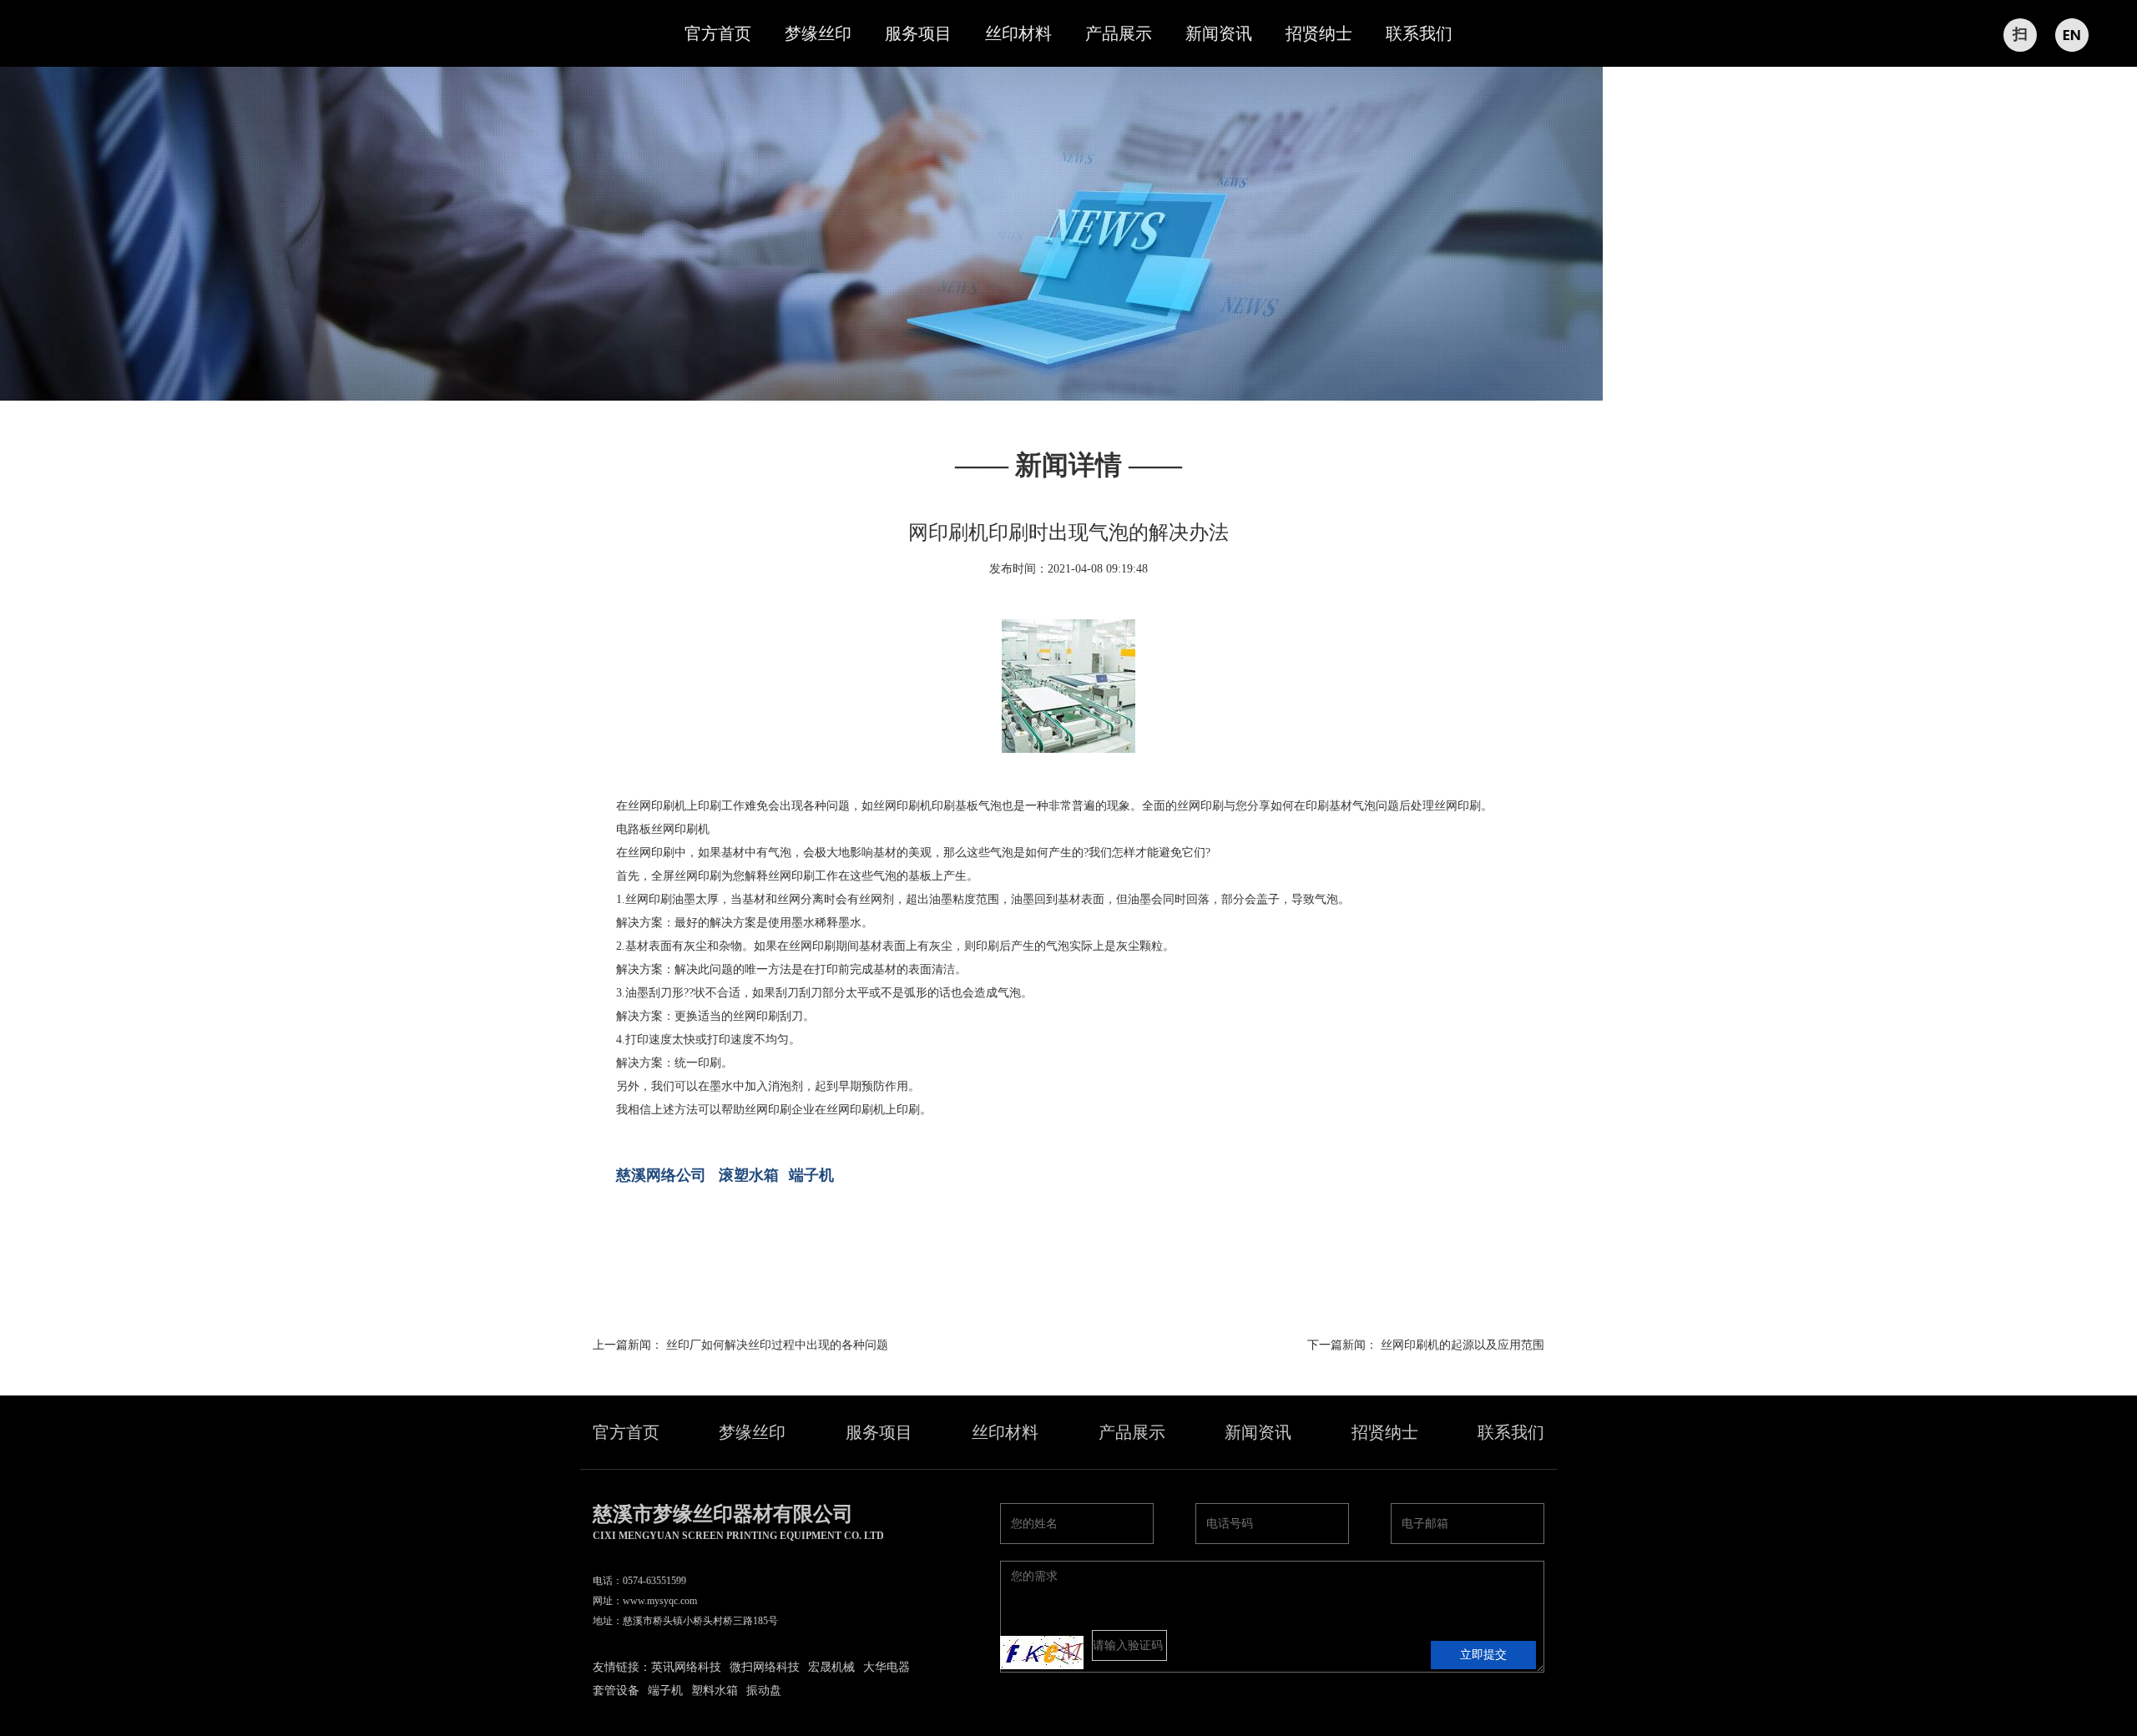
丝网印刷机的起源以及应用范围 (1463, 1345)
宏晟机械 (831, 1667)
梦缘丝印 (818, 33)
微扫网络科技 (765, 1667)
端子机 (811, 1175)
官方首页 (718, 33)
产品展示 (1119, 33)
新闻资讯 (1219, 33)
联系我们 (1419, 33)
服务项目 (918, 33)
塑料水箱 (715, 1691)
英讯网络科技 (686, 1667)
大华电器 (887, 1667)
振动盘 (764, 1691)
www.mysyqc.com (660, 1601)
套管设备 (616, 1691)
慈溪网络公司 (661, 1175)
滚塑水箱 (749, 1175)
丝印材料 (1018, 33)
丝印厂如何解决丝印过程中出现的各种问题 (777, 1345)
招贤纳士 (1319, 33)
